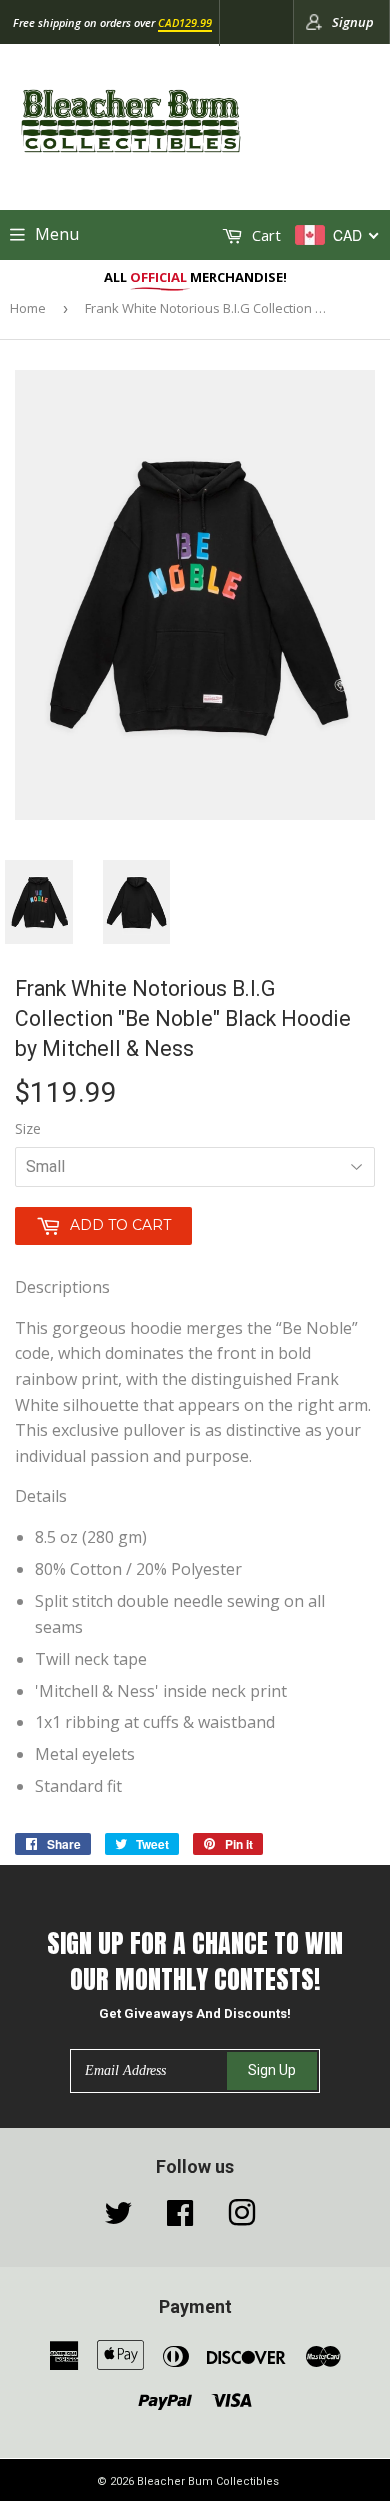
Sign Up (272, 2070)
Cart (264, 235)
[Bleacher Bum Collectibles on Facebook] (180, 2218)
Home (28, 308)
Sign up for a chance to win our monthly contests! (195, 1961)
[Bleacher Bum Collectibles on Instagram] (242, 2218)
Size (28, 1128)
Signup (353, 22)
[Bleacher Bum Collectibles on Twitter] (118, 2218)
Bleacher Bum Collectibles (208, 2481)
